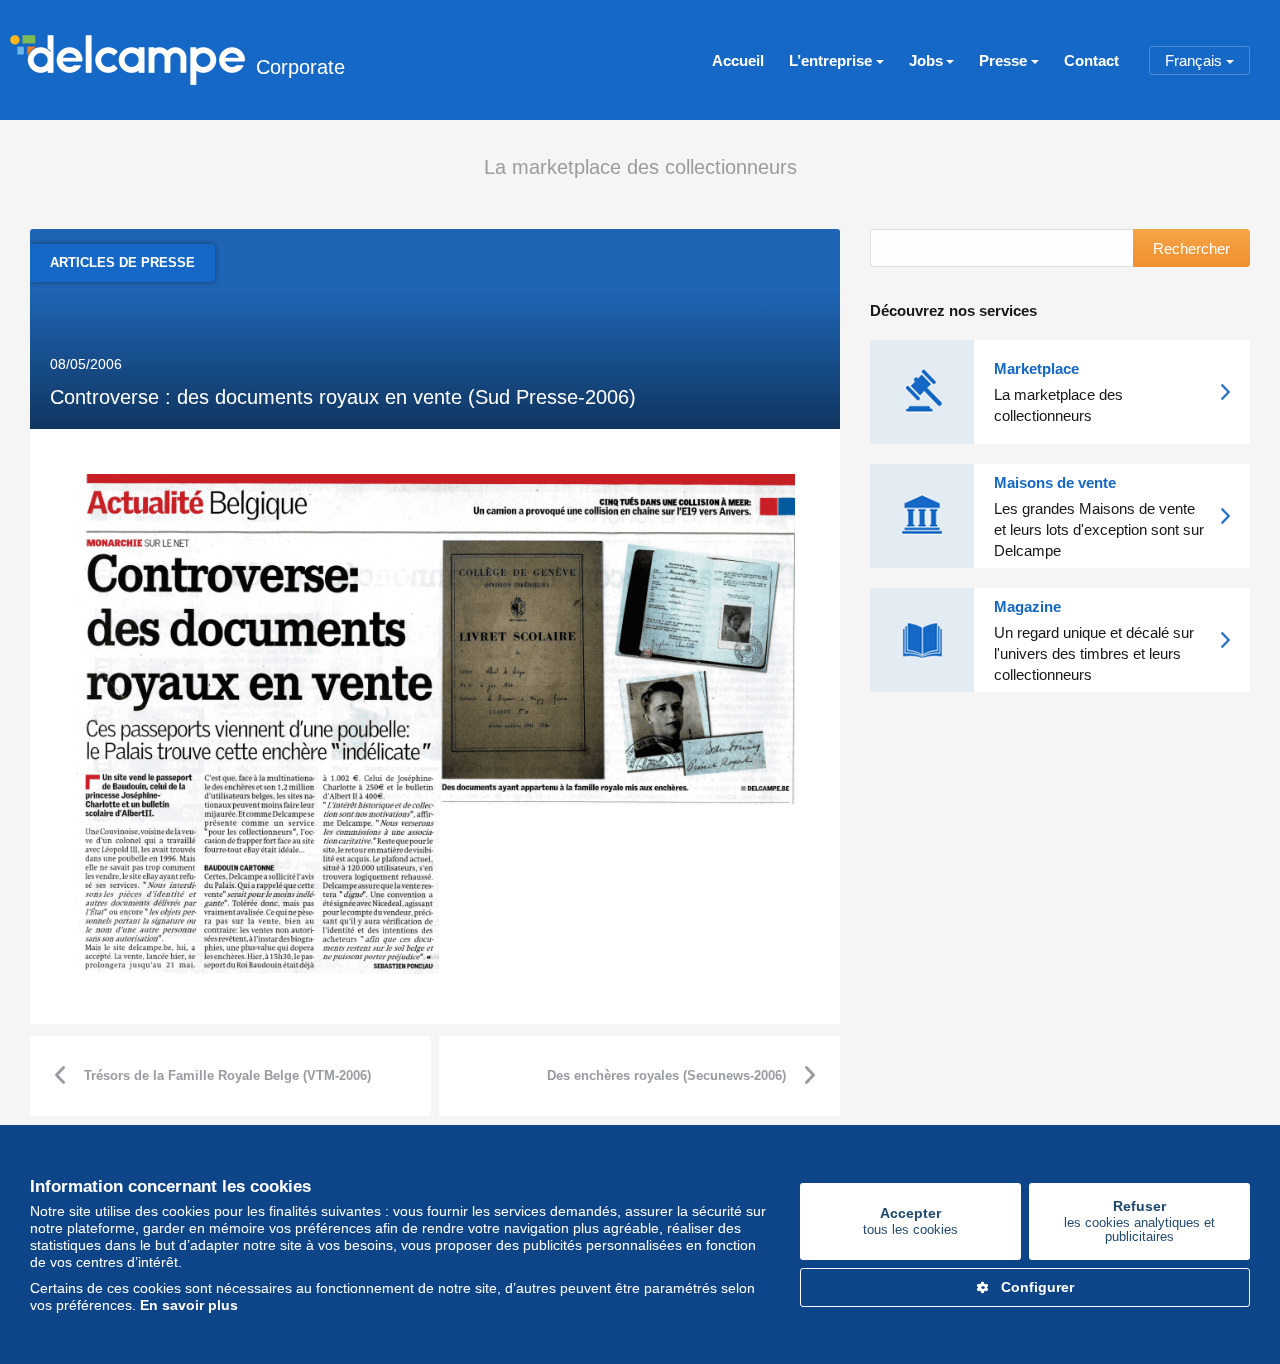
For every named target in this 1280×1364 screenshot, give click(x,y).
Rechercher (1191, 248)
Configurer (1037, 1287)
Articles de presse (122, 262)
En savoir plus (189, 1305)
